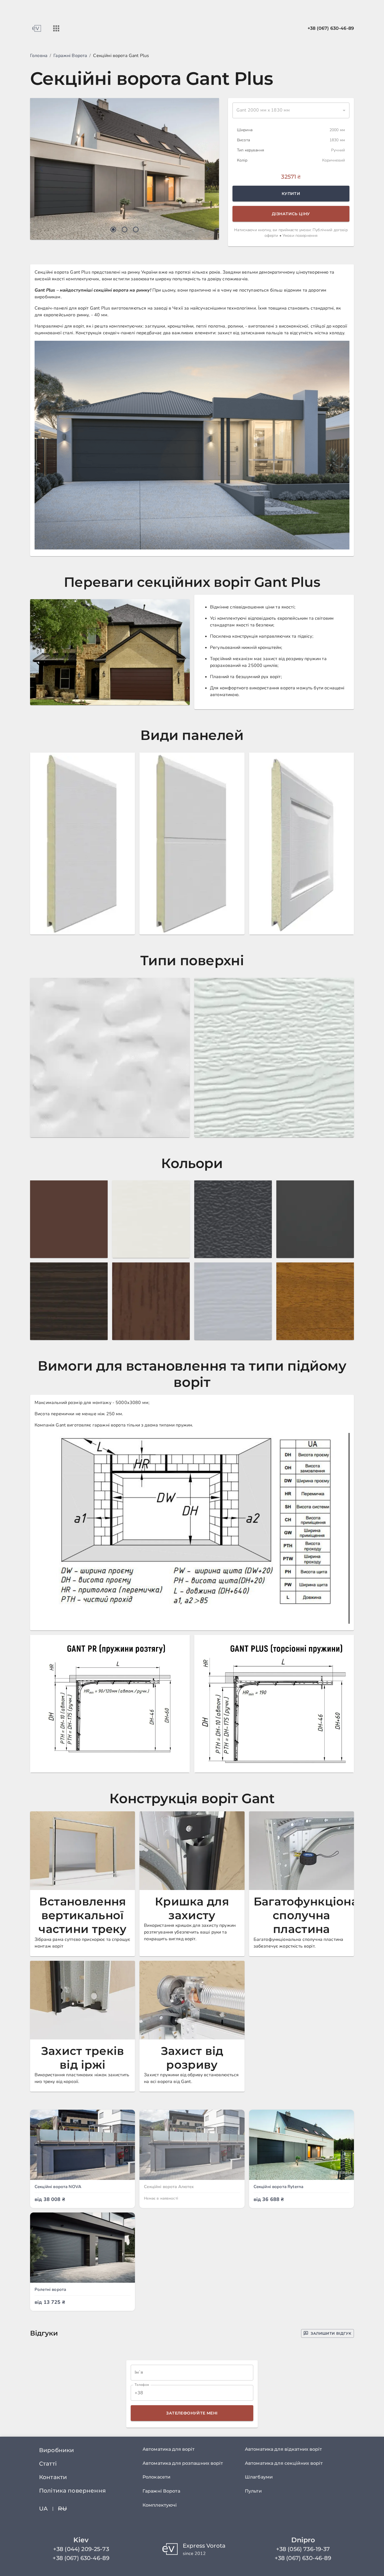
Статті (48, 2464)
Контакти (53, 2477)
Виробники (57, 2450)
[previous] (41, 169)
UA (43, 2509)
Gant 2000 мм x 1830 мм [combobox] (263, 110)
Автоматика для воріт (169, 2449)
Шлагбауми (259, 2477)
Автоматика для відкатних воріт (284, 2449)
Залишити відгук (331, 2333)
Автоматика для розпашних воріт (183, 2463)
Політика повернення (72, 2491)
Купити (291, 194)
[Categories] (56, 28)
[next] (208, 169)
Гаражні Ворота (70, 56)
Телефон (142, 2385)
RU (62, 2509)
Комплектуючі (160, 2505)
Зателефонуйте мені (192, 2413)
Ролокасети (156, 2477)
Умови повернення (300, 236)
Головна (39, 56)
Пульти (253, 2491)
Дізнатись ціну (291, 214)
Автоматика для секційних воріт (284, 2463)
